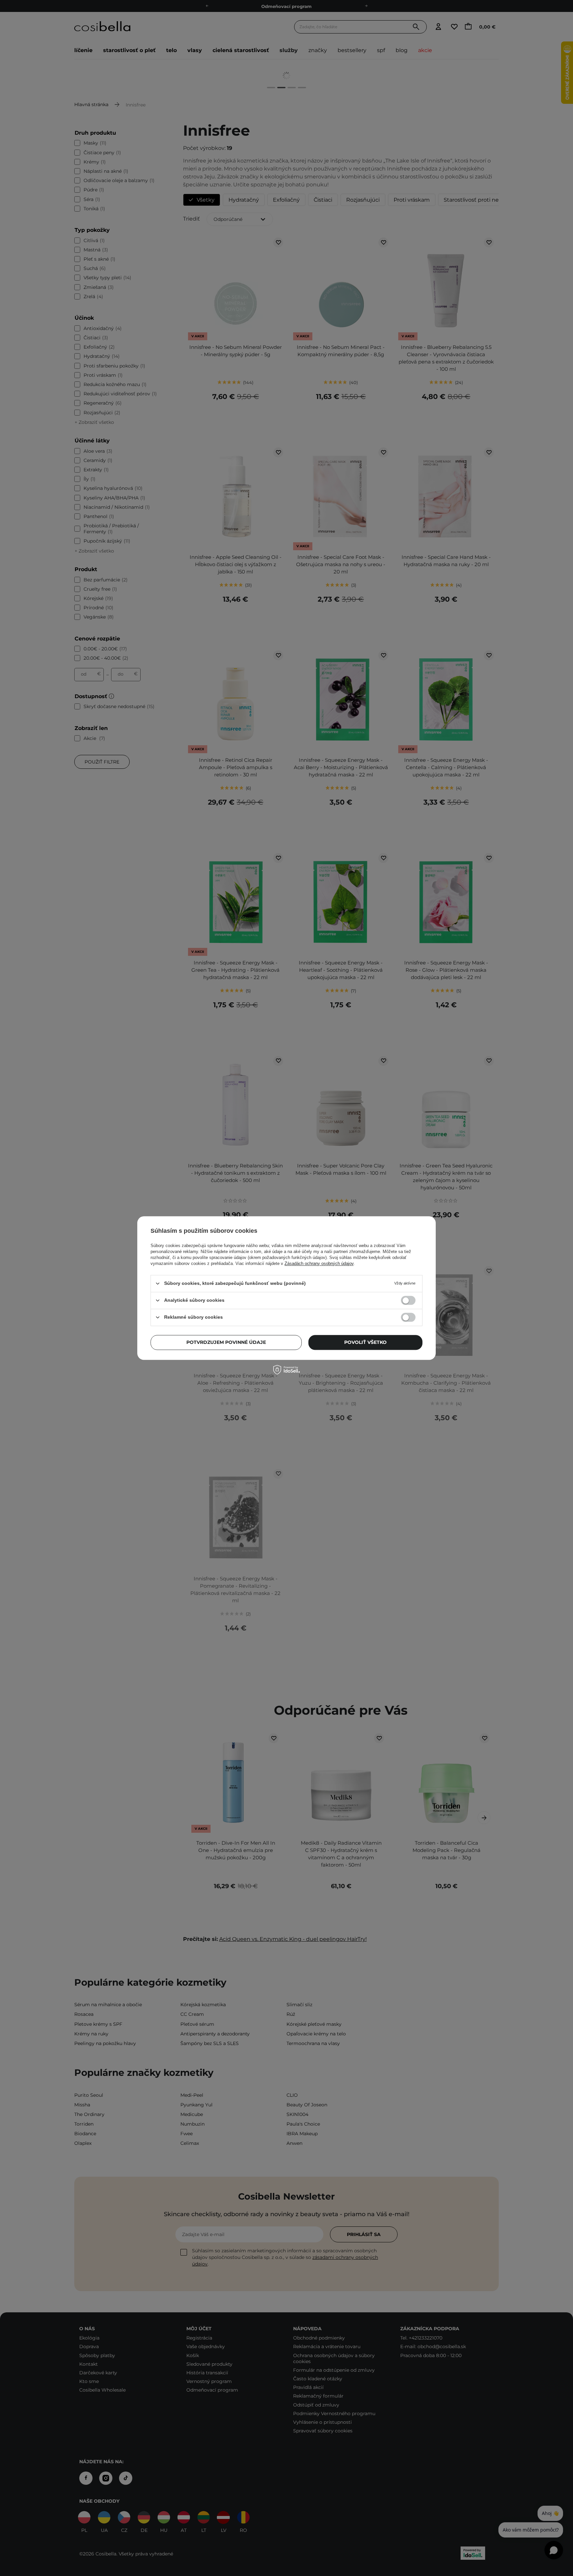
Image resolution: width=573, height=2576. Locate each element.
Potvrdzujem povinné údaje (226, 1342)
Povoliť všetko (365, 1342)
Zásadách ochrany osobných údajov (319, 1263)
